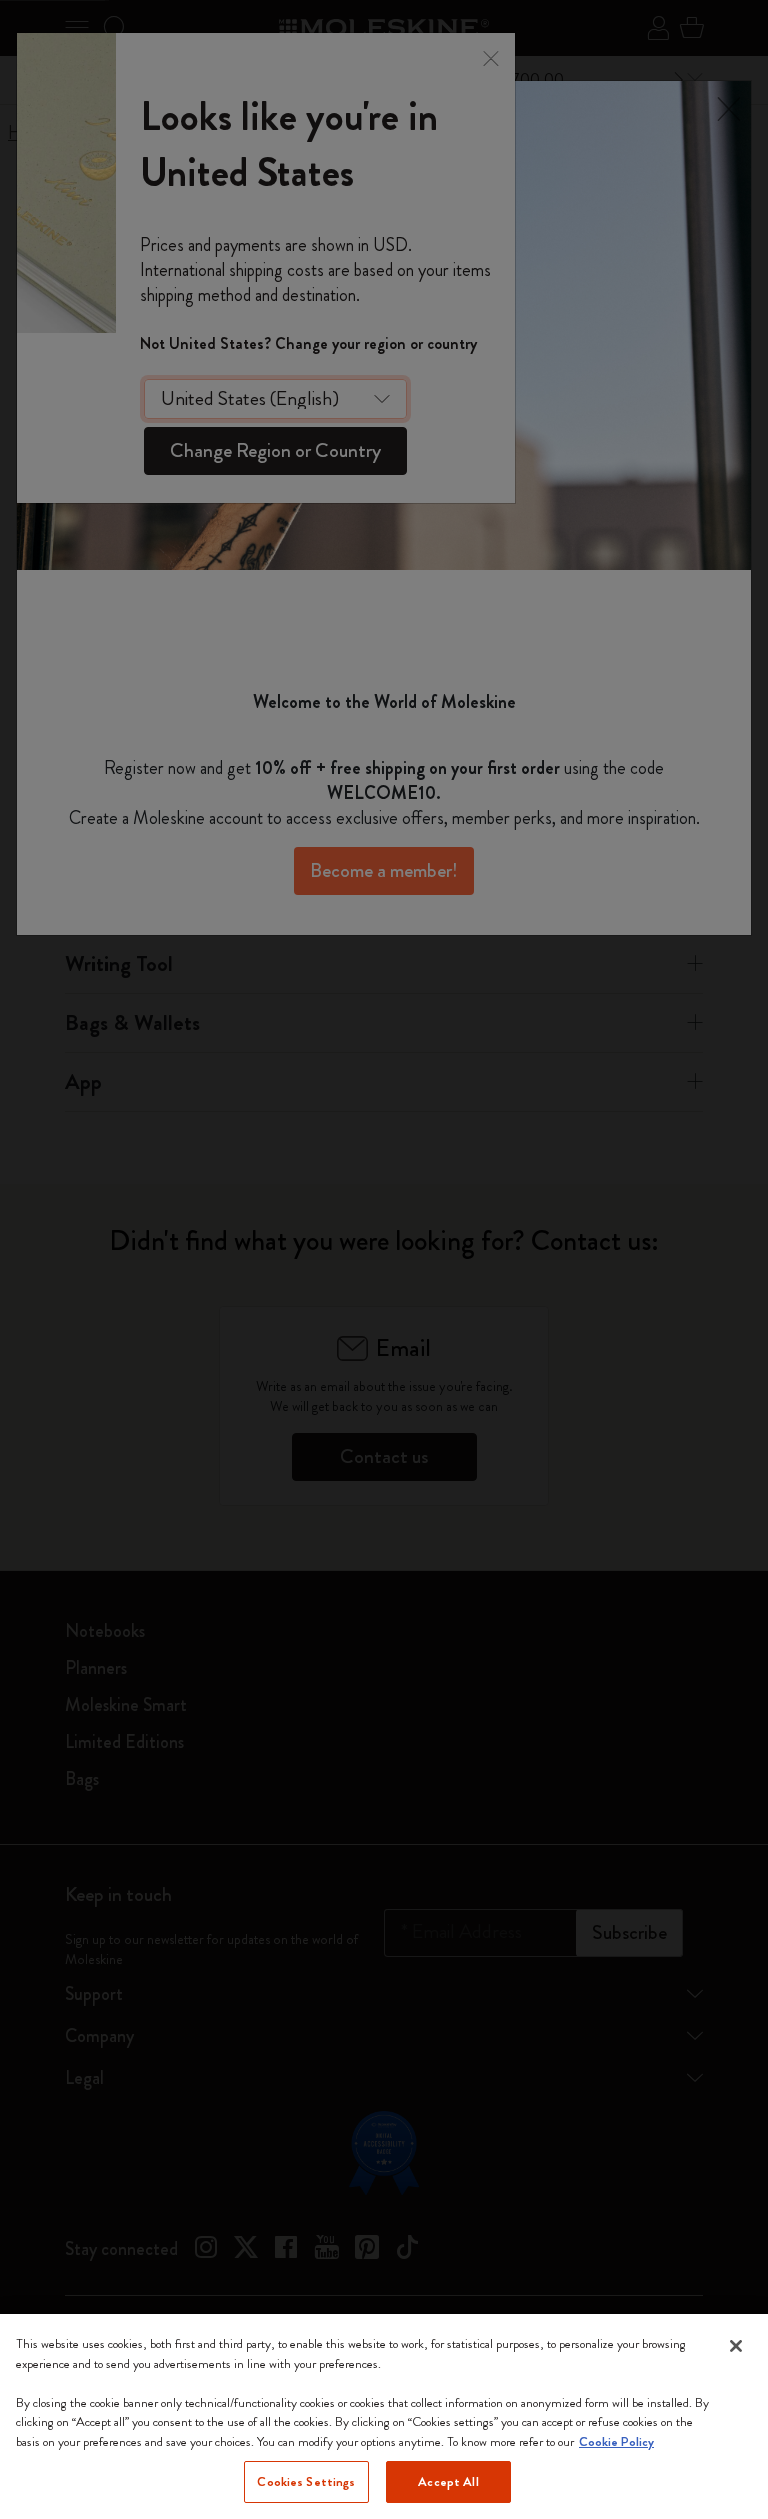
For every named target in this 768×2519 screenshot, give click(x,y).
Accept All (448, 2481)
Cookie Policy (616, 2441)
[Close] (736, 2346)
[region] (384, 2416)
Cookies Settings (306, 2481)
